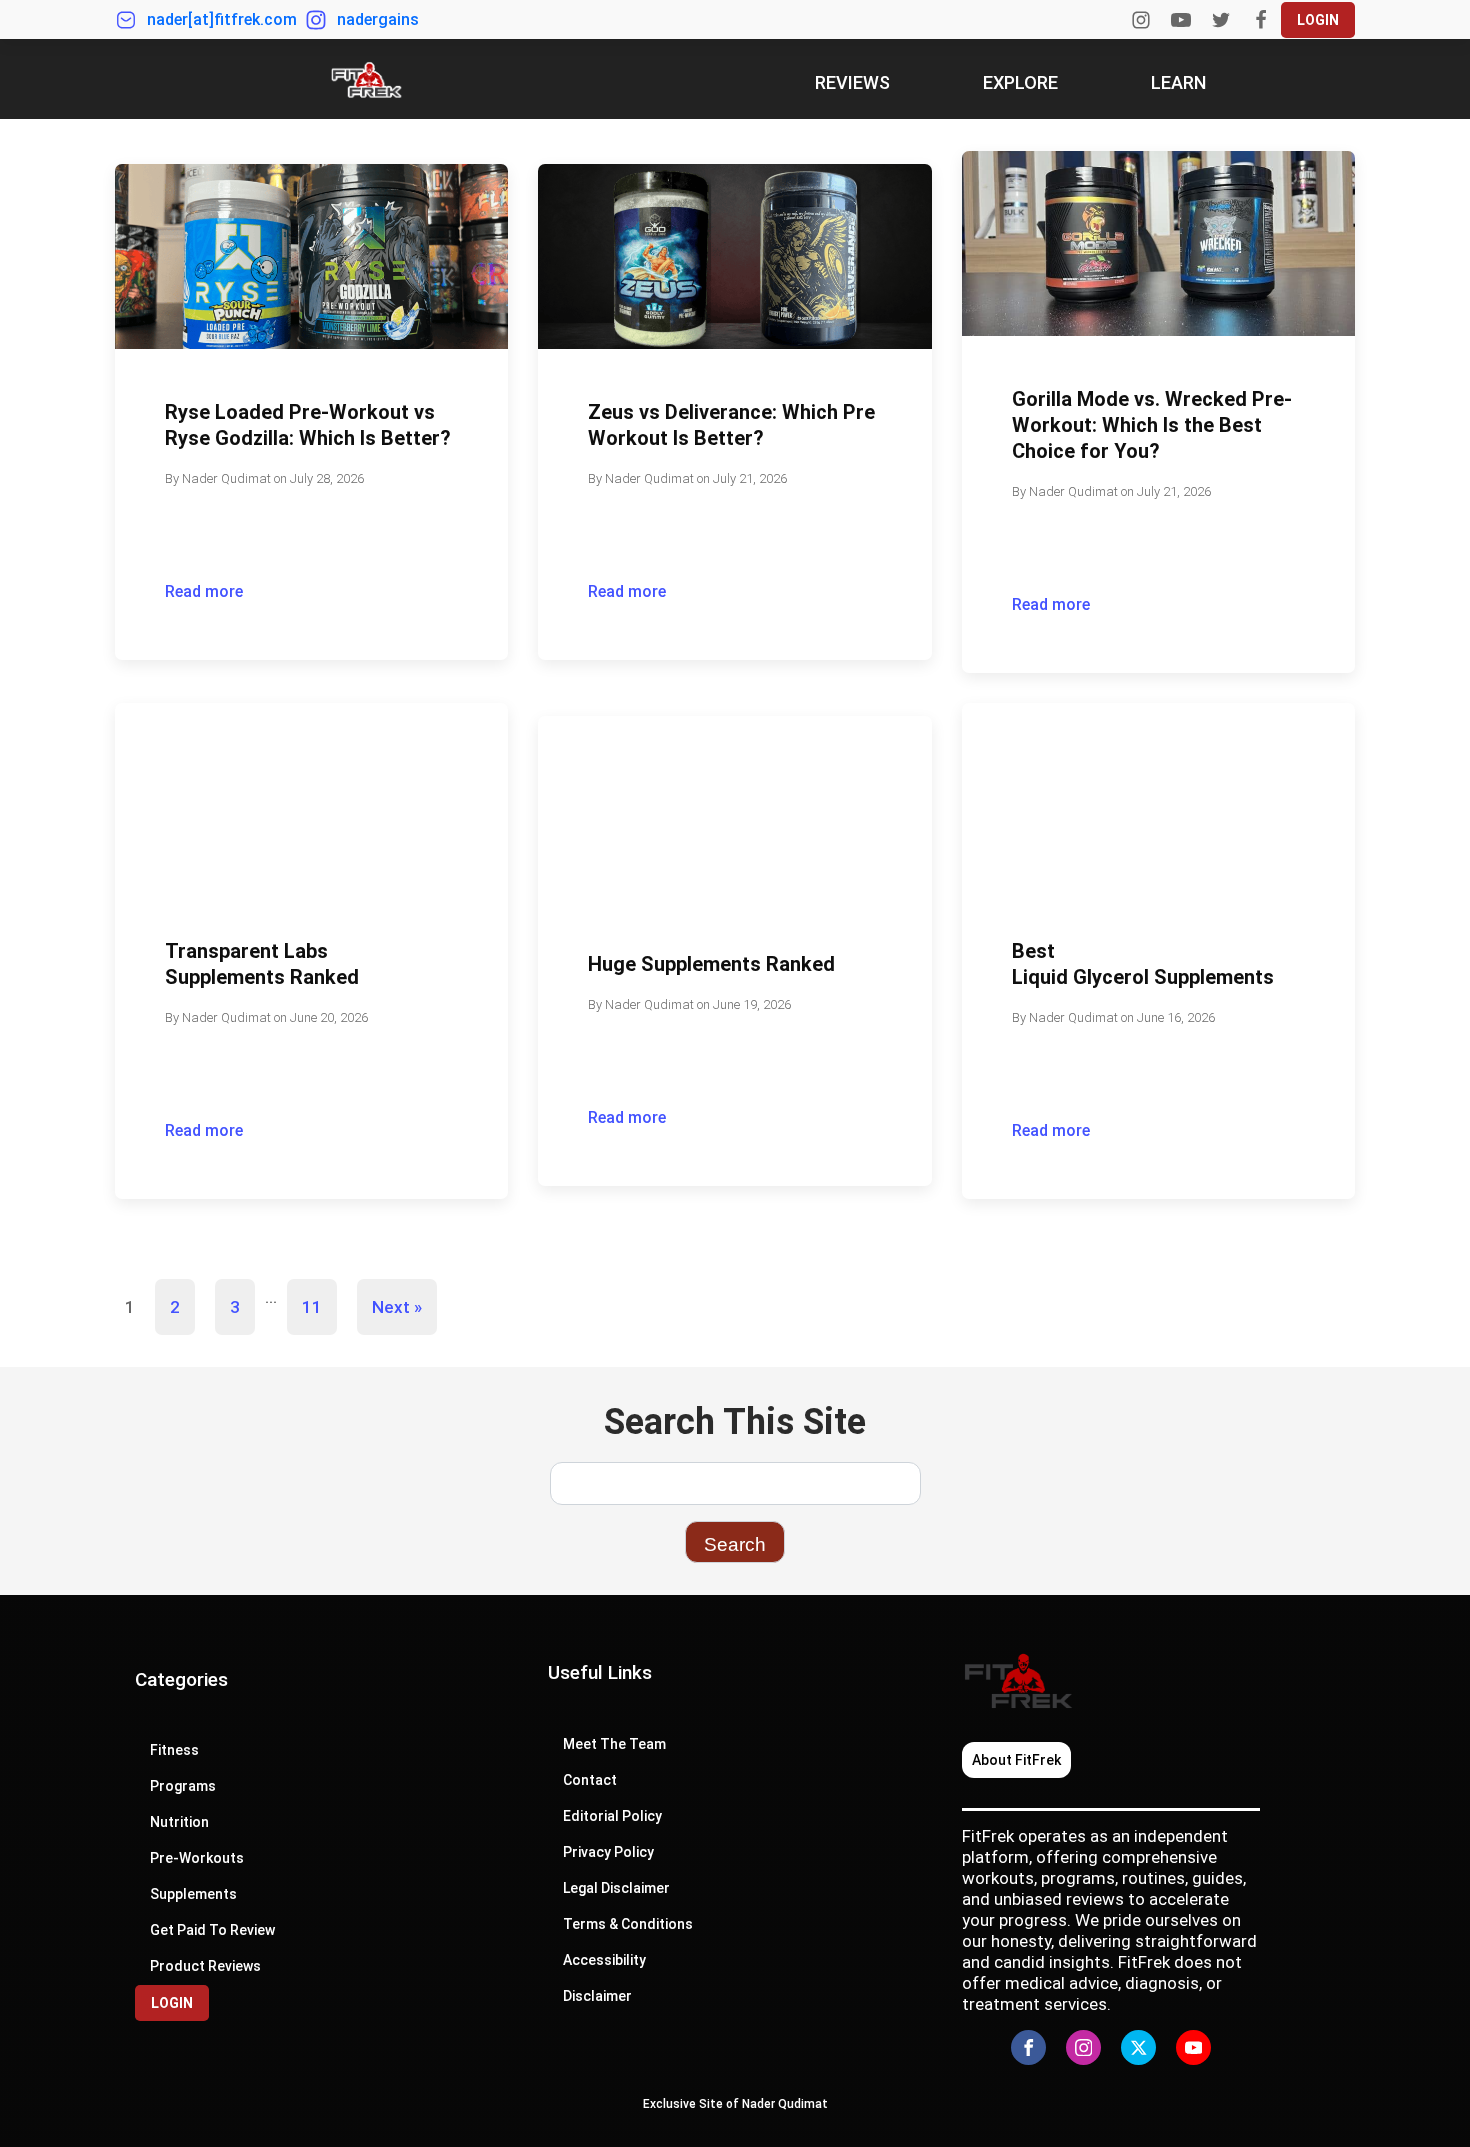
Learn (1178, 82)
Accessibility (606, 1960)
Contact (590, 1780)
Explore (1020, 82)
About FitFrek (1016, 1760)
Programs (183, 1786)
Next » (397, 1307)
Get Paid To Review (212, 1930)
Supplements (193, 1894)
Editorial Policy (612, 1816)
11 (312, 1307)
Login (1318, 20)
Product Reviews (205, 1966)
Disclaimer (597, 1996)
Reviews (852, 82)
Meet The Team (614, 1744)
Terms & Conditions (628, 1924)
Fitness (174, 1750)
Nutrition (179, 1822)
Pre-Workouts (197, 1858)
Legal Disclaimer (616, 1888)
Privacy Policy (608, 1852)
